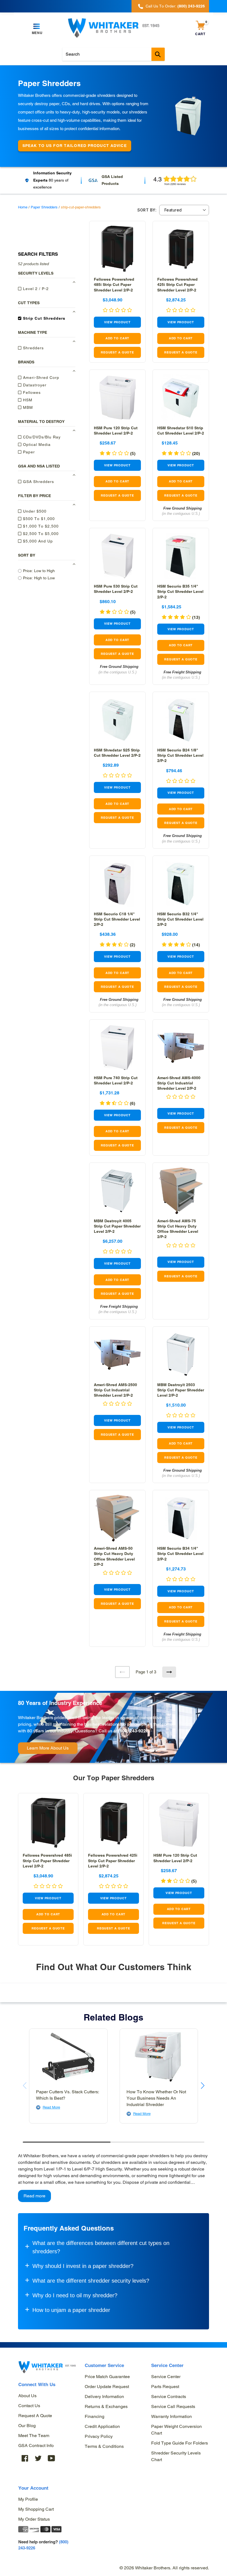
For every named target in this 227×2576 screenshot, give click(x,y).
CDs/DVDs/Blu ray (41, 437)
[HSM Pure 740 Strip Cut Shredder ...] (117, 1048)
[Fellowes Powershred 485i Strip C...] (117, 249)
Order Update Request (107, 2387)
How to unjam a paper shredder (71, 2310)
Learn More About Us (48, 1748)
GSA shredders (38, 482)
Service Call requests (173, 2406)
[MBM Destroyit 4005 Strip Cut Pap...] (117, 1191)
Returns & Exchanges (106, 2406)
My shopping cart (36, 2509)
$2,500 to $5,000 (40, 534)
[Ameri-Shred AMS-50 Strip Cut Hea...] (117, 1518)
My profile (28, 2499)
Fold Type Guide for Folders (180, 2443)
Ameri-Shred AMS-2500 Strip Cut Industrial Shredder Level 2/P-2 (115, 1390)
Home (23, 207)
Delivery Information (104, 2397)
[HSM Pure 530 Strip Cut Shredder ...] (117, 556)
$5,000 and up (37, 541)
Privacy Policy (99, 2436)
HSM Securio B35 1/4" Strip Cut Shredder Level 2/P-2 (180, 591)
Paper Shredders (44, 207)
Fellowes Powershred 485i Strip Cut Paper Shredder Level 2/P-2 (114, 285)
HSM (27, 400)
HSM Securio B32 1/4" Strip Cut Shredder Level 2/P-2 (180, 919)
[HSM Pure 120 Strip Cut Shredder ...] (117, 398)
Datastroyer (34, 385)
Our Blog (27, 2426)
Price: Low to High (39, 571)
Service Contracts (169, 2397)
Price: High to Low (39, 578)
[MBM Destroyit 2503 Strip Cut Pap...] (181, 1355)
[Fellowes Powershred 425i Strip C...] (181, 249)
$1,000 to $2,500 (40, 526)
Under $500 (34, 511)
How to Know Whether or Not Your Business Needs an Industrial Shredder (156, 2098)
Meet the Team (34, 2436)
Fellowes (31, 392)
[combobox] (114, 54)
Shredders (33, 348)
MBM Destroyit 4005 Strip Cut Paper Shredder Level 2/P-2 (117, 1226)
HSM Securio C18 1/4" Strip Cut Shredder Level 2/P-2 (117, 919)
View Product (117, 322)
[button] (203, 2086)
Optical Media (36, 445)
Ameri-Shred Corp (40, 378)
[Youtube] (51, 2458)
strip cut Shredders (43, 318)
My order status (34, 2519)
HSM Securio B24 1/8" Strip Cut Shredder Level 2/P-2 (180, 755)
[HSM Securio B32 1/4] (181, 884)
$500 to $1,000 (38, 519)
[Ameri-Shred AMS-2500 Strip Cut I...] (117, 1355)
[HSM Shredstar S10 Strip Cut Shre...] (181, 398)
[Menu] (37, 27)
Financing (95, 2416)
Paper (28, 452)
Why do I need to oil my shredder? (75, 2295)
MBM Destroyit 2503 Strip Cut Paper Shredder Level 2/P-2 (181, 1390)
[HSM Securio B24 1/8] (181, 720)
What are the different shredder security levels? (91, 2281)
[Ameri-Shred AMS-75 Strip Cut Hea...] (181, 1191)
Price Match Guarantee (107, 2377)
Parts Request (165, 2387)
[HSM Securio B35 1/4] (181, 556)
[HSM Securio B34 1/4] (181, 1518)
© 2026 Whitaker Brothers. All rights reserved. (164, 2568)
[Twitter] (38, 2458)
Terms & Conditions (104, 2446)
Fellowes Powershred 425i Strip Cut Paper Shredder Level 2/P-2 (177, 285)
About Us (27, 2396)
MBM (27, 407)
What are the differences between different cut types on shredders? (101, 2247)
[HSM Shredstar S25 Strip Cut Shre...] (117, 720)
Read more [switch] (34, 2196)
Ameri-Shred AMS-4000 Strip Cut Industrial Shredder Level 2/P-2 (179, 1083)
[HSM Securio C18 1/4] (117, 884)
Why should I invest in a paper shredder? (83, 2266)
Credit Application (102, 2426)
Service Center (166, 2377)
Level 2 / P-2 (35, 289)
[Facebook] (25, 2458)
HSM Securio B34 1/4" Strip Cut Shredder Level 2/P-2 (180, 1554)
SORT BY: (147, 210)
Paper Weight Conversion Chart (176, 2430)
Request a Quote (35, 2416)
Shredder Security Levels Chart (176, 2456)
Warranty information (171, 2416)
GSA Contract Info (36, 2445)
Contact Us (29, 2406)
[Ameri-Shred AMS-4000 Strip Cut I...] (181, 1048)
